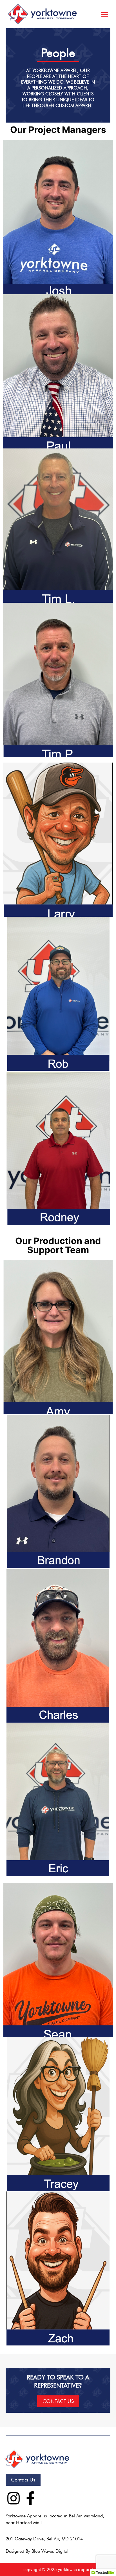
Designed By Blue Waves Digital (37, 2551)
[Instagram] (14, 2498)
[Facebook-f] (30, 2498)
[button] (105, 14)
